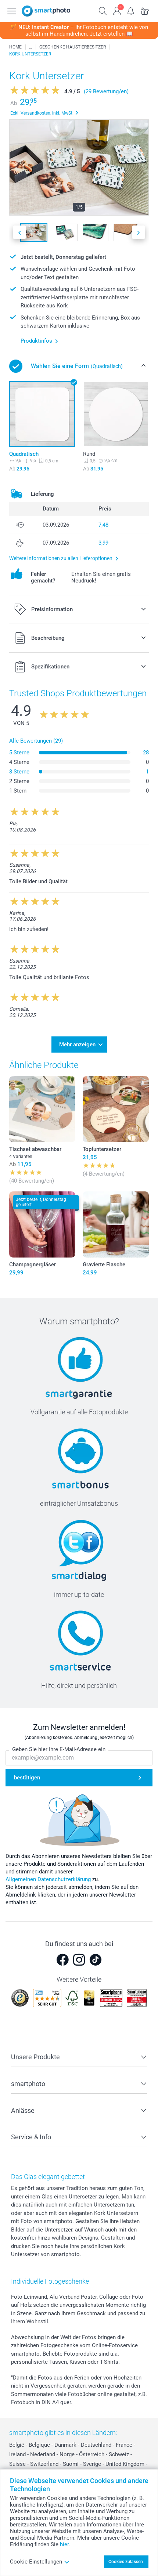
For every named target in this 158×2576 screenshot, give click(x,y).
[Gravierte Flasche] (116, 1224)
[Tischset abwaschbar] (42, 1109)
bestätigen (27, 1778)
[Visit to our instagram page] (79, 1960)
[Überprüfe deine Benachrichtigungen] (131, 10)
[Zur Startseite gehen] (46, 11)
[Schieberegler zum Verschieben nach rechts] (139, 232)
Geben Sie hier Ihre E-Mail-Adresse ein (59, 1749)
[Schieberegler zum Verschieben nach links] (19, 232)
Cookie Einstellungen (36, 2562)
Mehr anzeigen (77, 1045)
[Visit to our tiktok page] (96, 1960)
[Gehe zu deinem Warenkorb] (145, 10)
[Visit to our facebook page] (62, 1960)
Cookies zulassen (126, 2562)
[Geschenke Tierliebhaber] (30, 47)
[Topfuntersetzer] (116, 1109)
